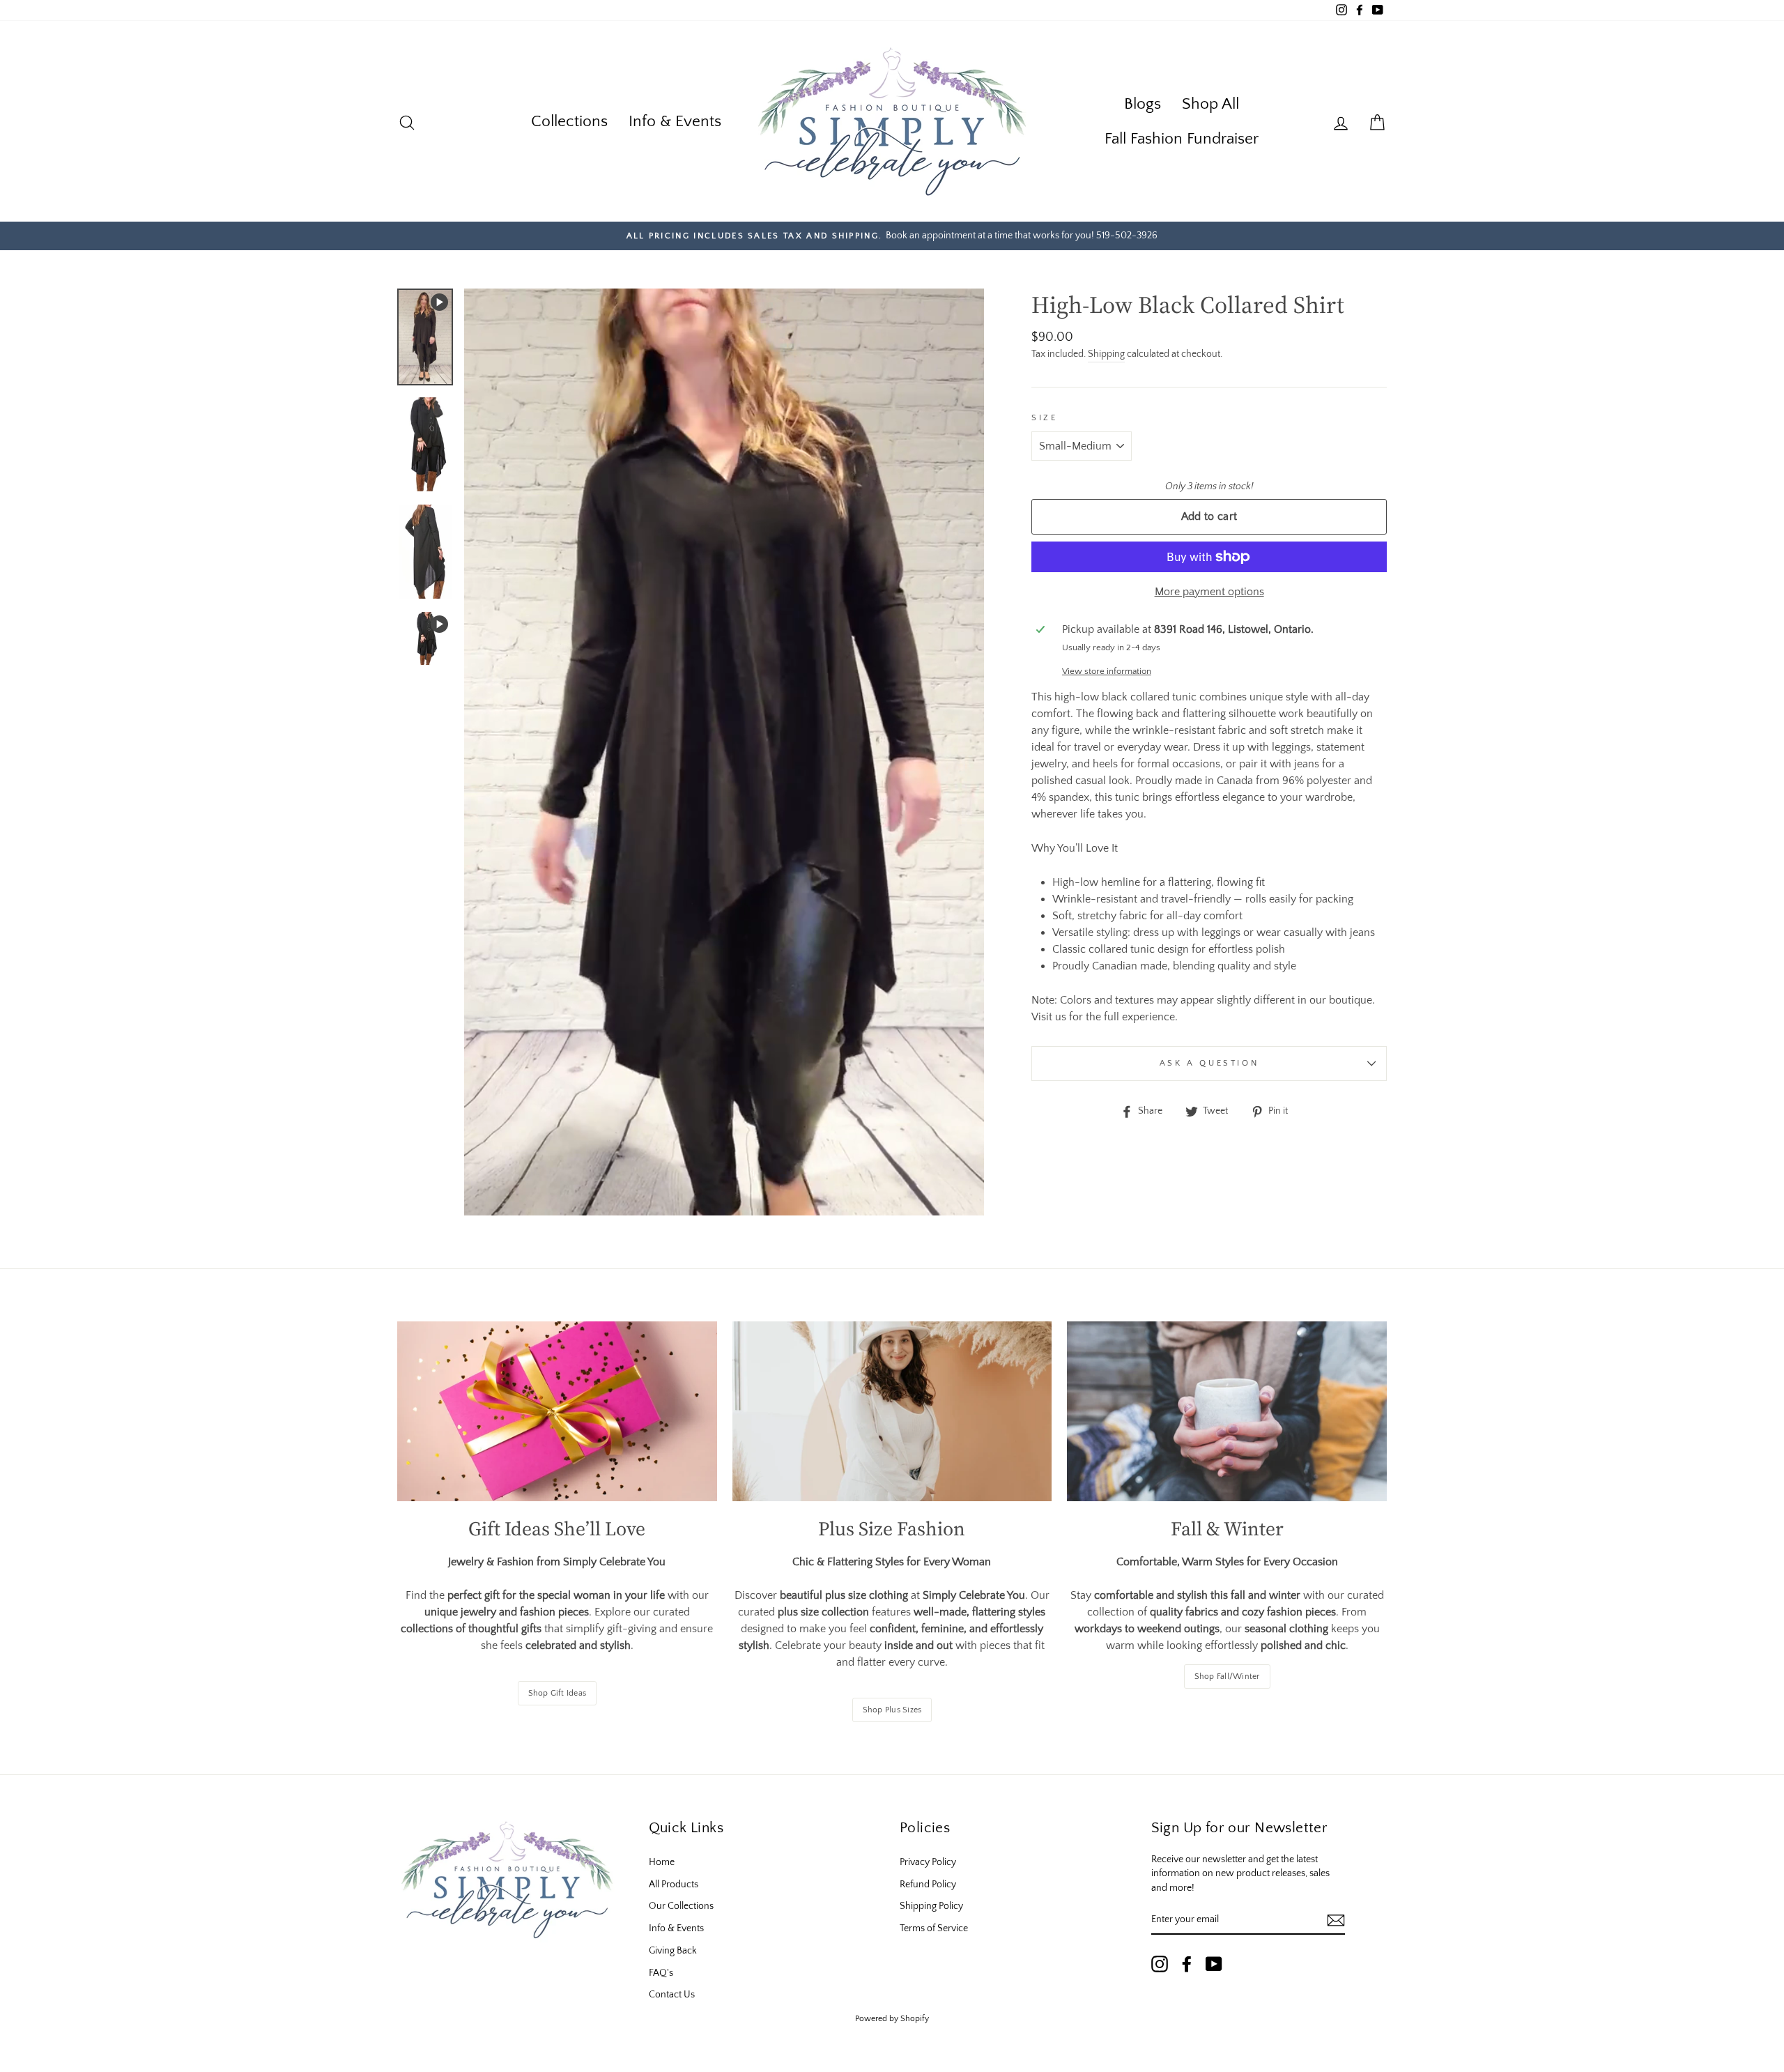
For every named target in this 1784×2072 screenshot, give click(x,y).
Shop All (1210, 104)
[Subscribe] (1336, 1920)
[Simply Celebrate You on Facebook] (1187, 1964)
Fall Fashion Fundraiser (1182, 139)
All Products (674, 1885)
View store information (1107, 671)
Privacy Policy (928, 1862)
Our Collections (681, 1906)
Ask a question (1209, 1063)
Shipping (1106, 354)
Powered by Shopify (892, 2019)
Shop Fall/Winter (1227, 1676)
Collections (569, 121)
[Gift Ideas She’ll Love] (557, 1411)
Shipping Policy (931, 1906)
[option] (892, 236)
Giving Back (673, 1951)
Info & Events (675, 121)
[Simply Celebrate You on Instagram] (1160, 1964)
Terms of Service (934, 1928)
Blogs (1143, 104)
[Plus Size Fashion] (892, 1411)
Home (662, 1862)
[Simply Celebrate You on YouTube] (1214, 1964)
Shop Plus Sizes (892, 1710)
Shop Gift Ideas (557, 1693)
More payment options (1209, 592)
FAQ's (661, 1973)
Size (1044, 418)
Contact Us (672, 1995)
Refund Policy (928, 1885)
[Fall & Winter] (1227, 1411)
